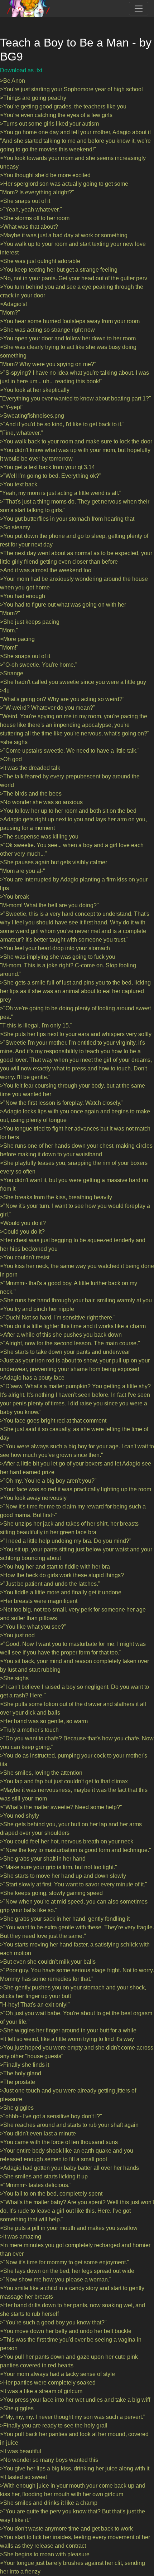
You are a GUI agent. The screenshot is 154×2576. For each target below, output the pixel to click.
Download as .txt (21, 70)
